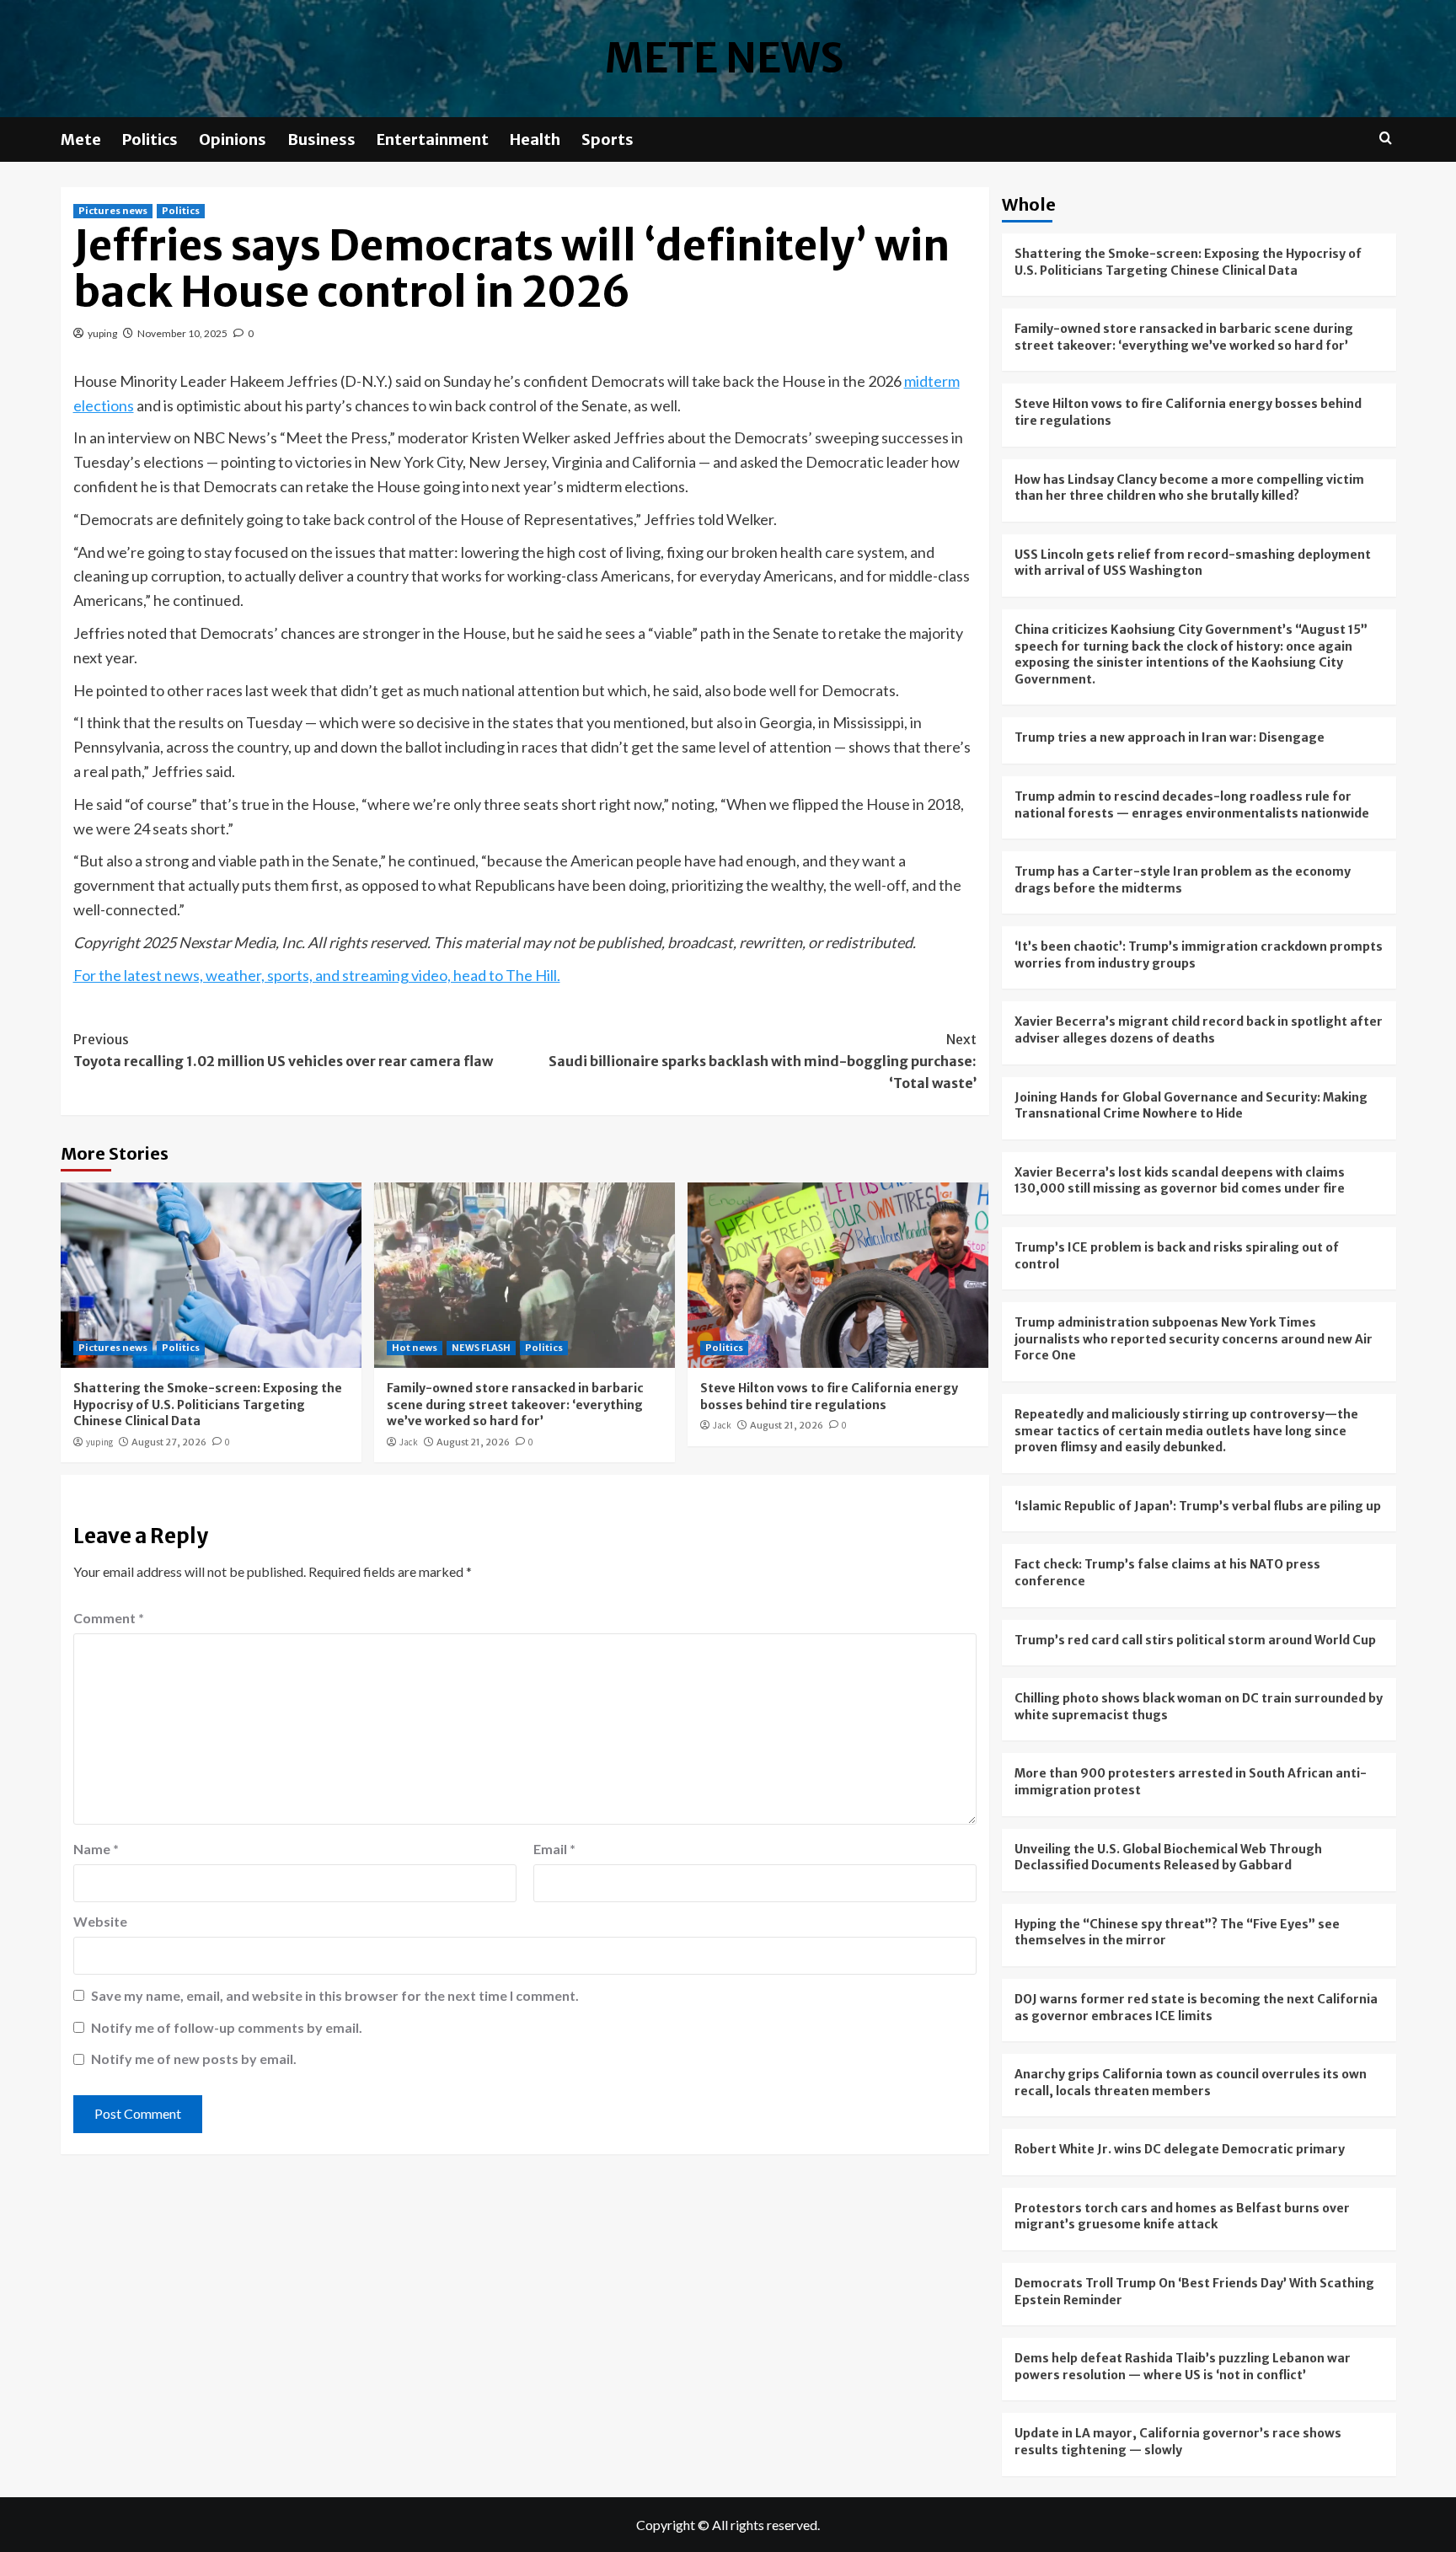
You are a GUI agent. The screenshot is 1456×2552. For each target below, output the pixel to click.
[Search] (1386, 139)
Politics (150, 139)
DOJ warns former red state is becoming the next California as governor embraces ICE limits (1196, 2008)
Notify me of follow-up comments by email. (227, 2027)
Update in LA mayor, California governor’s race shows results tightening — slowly (1178, 2442)
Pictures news (113, 211)
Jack (409, 1442)
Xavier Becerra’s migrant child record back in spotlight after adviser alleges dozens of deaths (1199, 1030)
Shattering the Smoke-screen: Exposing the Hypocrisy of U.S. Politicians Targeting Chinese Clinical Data (208, 1405)
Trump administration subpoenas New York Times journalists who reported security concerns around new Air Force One (1194, 1339)
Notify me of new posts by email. (194, 2059)
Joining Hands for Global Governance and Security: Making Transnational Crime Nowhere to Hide (1191, 1106)
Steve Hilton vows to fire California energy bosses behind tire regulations (829, 1397)
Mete (81, 139)
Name (96, 1849)
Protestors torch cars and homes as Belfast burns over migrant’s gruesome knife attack (1182, 2217)
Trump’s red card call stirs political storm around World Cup (1195, 1640)
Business (321, 139)
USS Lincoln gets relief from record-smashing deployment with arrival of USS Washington (1193, 563)
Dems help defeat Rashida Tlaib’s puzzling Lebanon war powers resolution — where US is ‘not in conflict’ (1183, 2367)
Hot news (415, 1348)
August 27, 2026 (169, 1442)
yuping (102, 333)
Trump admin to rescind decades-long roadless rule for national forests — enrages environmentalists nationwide (1192, 805)
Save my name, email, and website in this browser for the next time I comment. (335, 1995)
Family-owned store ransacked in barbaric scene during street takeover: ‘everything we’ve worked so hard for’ (515, 1405)
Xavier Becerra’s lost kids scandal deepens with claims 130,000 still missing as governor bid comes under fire (1180, 1181)
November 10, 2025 (182, 333)
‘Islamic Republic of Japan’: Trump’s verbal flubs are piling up (1198, 1506)
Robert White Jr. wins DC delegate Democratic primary (1180, 2149)
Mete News (724, 58)
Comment (109, 1618)
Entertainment (433, 139)
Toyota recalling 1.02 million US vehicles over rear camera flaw (283, 1050)
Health (535, 139)
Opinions (233, 139)
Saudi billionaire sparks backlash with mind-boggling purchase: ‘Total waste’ (763, 1061)
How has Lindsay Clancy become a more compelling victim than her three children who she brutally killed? (1189, 488)
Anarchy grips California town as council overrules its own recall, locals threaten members (1191, 2083)
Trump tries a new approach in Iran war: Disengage (1170, 737)
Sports (608, 139)
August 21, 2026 (473, 1442)
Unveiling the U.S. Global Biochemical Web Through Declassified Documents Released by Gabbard (1168, 1858)
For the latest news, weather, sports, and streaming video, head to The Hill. (317, 975)
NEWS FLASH (481, 1348)
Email (554, 1849)
